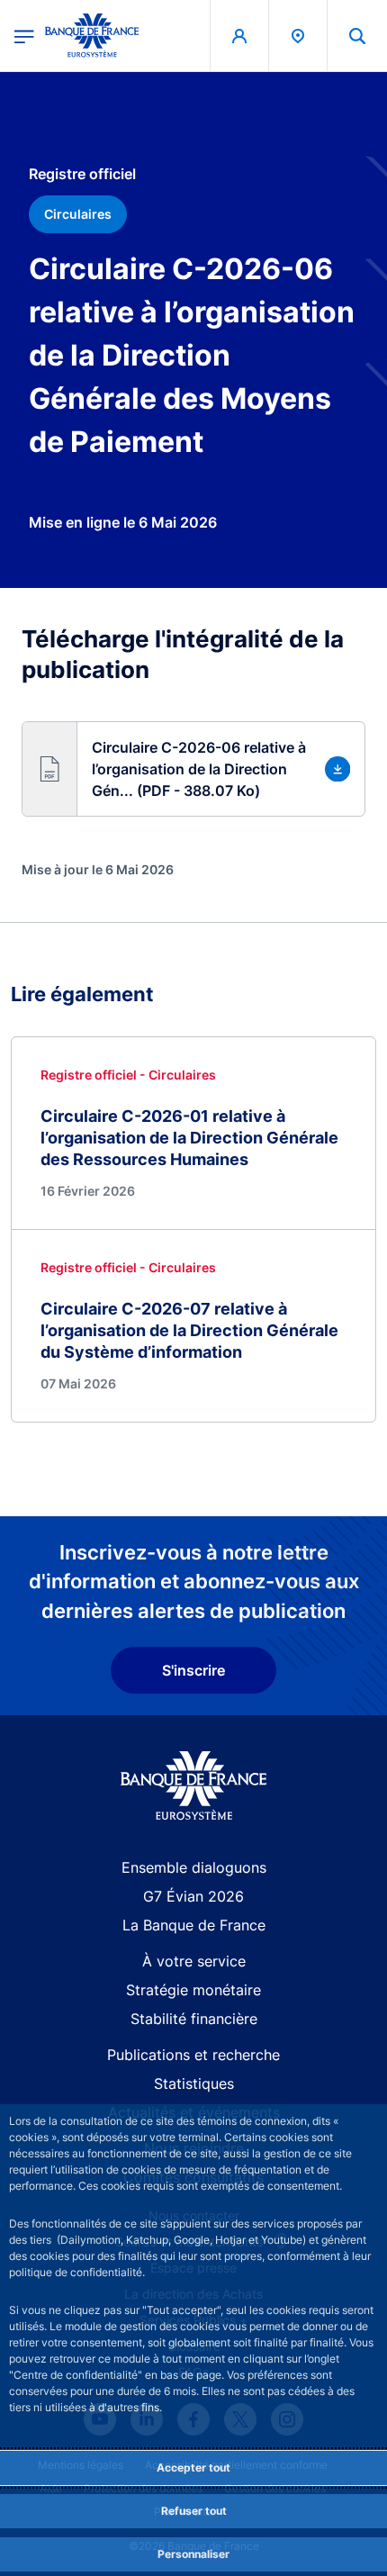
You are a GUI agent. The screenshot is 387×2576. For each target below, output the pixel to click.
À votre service (194, 1961)
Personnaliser (193, 2554)
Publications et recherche (193, 2055)
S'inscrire (193, 1670)
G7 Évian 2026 (193, 1896)
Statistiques (194, 2083)
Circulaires (78, 214)
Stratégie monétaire (193, 1990)
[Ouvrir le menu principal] (24, 35)
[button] (357, 36)
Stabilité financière (194, 2019)
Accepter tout (193, 2468)
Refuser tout (194, 2511)
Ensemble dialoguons (194, 1867)
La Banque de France (194, 1925)
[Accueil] (194, 1786)
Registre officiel (82, 174)
